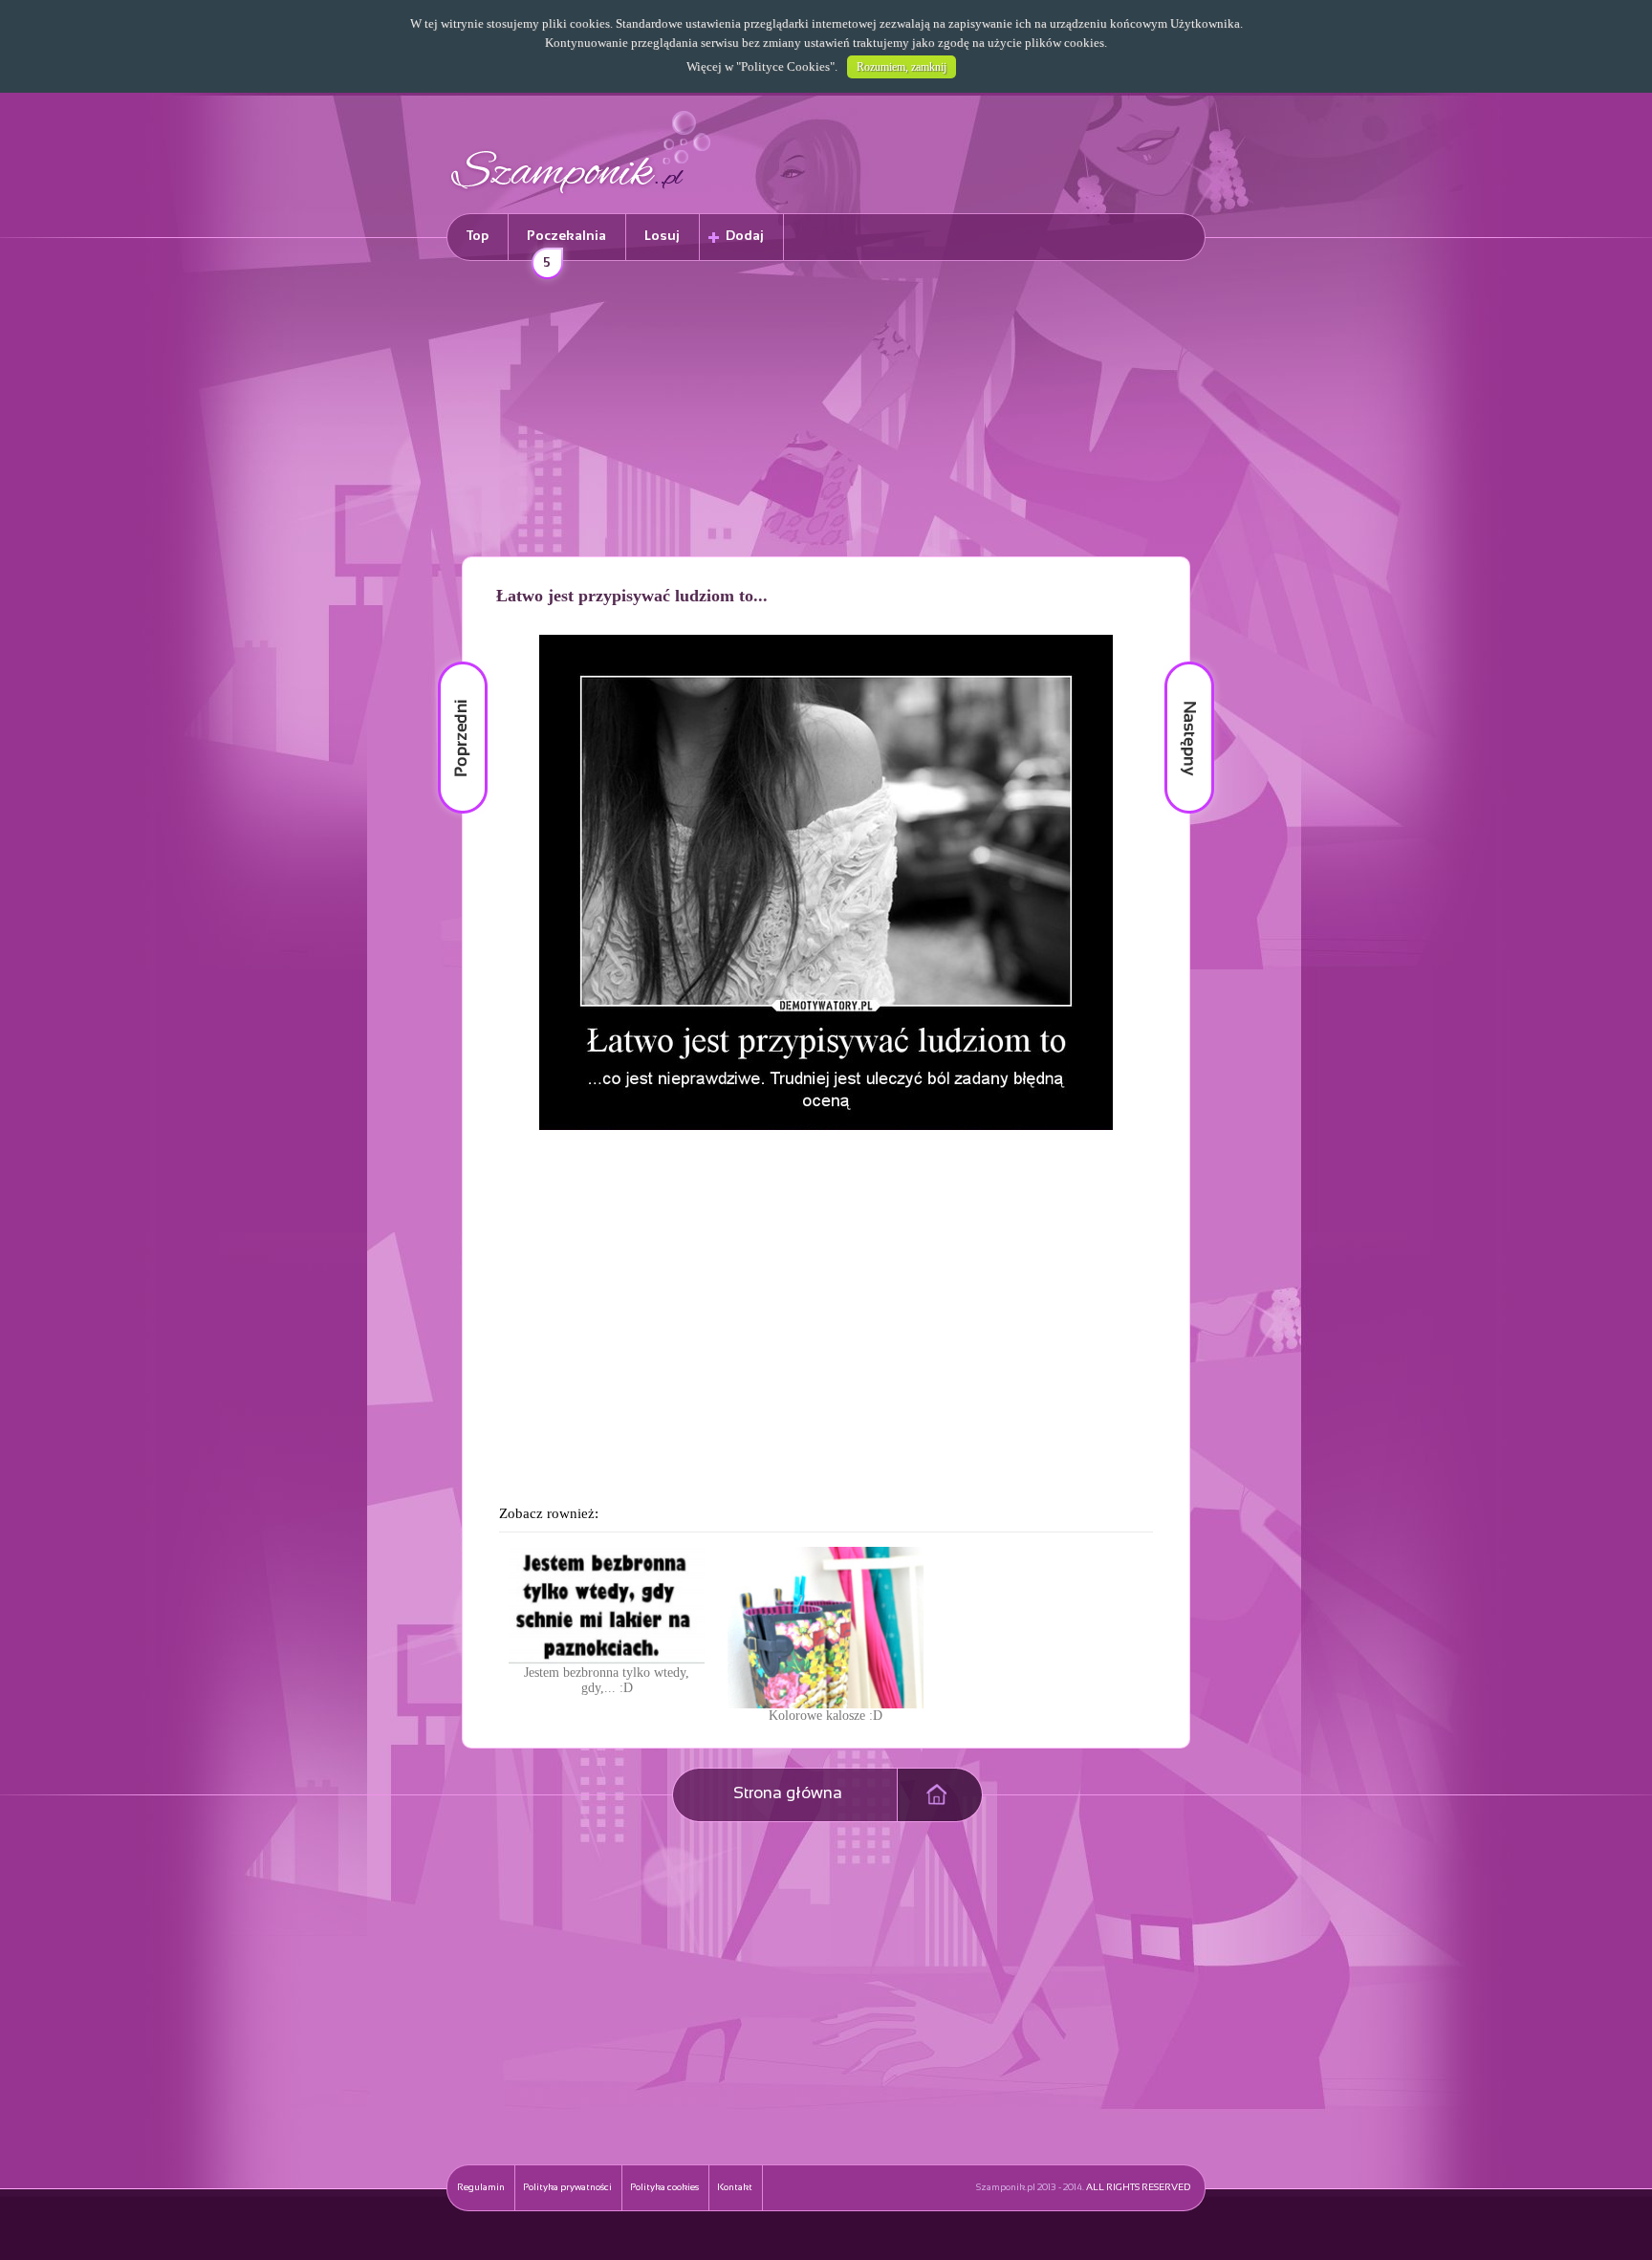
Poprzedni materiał (451, 662)
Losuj (662, 237)
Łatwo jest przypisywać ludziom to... (632, 596)
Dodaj (745, 237)
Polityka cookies (664, 2188)
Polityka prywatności (567, 2188)
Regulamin (481, 2188)
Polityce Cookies (785, 66)
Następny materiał (1176, 662)
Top (478, 237)
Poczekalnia (566, 245)
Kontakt (735, 2188)
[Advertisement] (826, 412)
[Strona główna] (581, 196)
